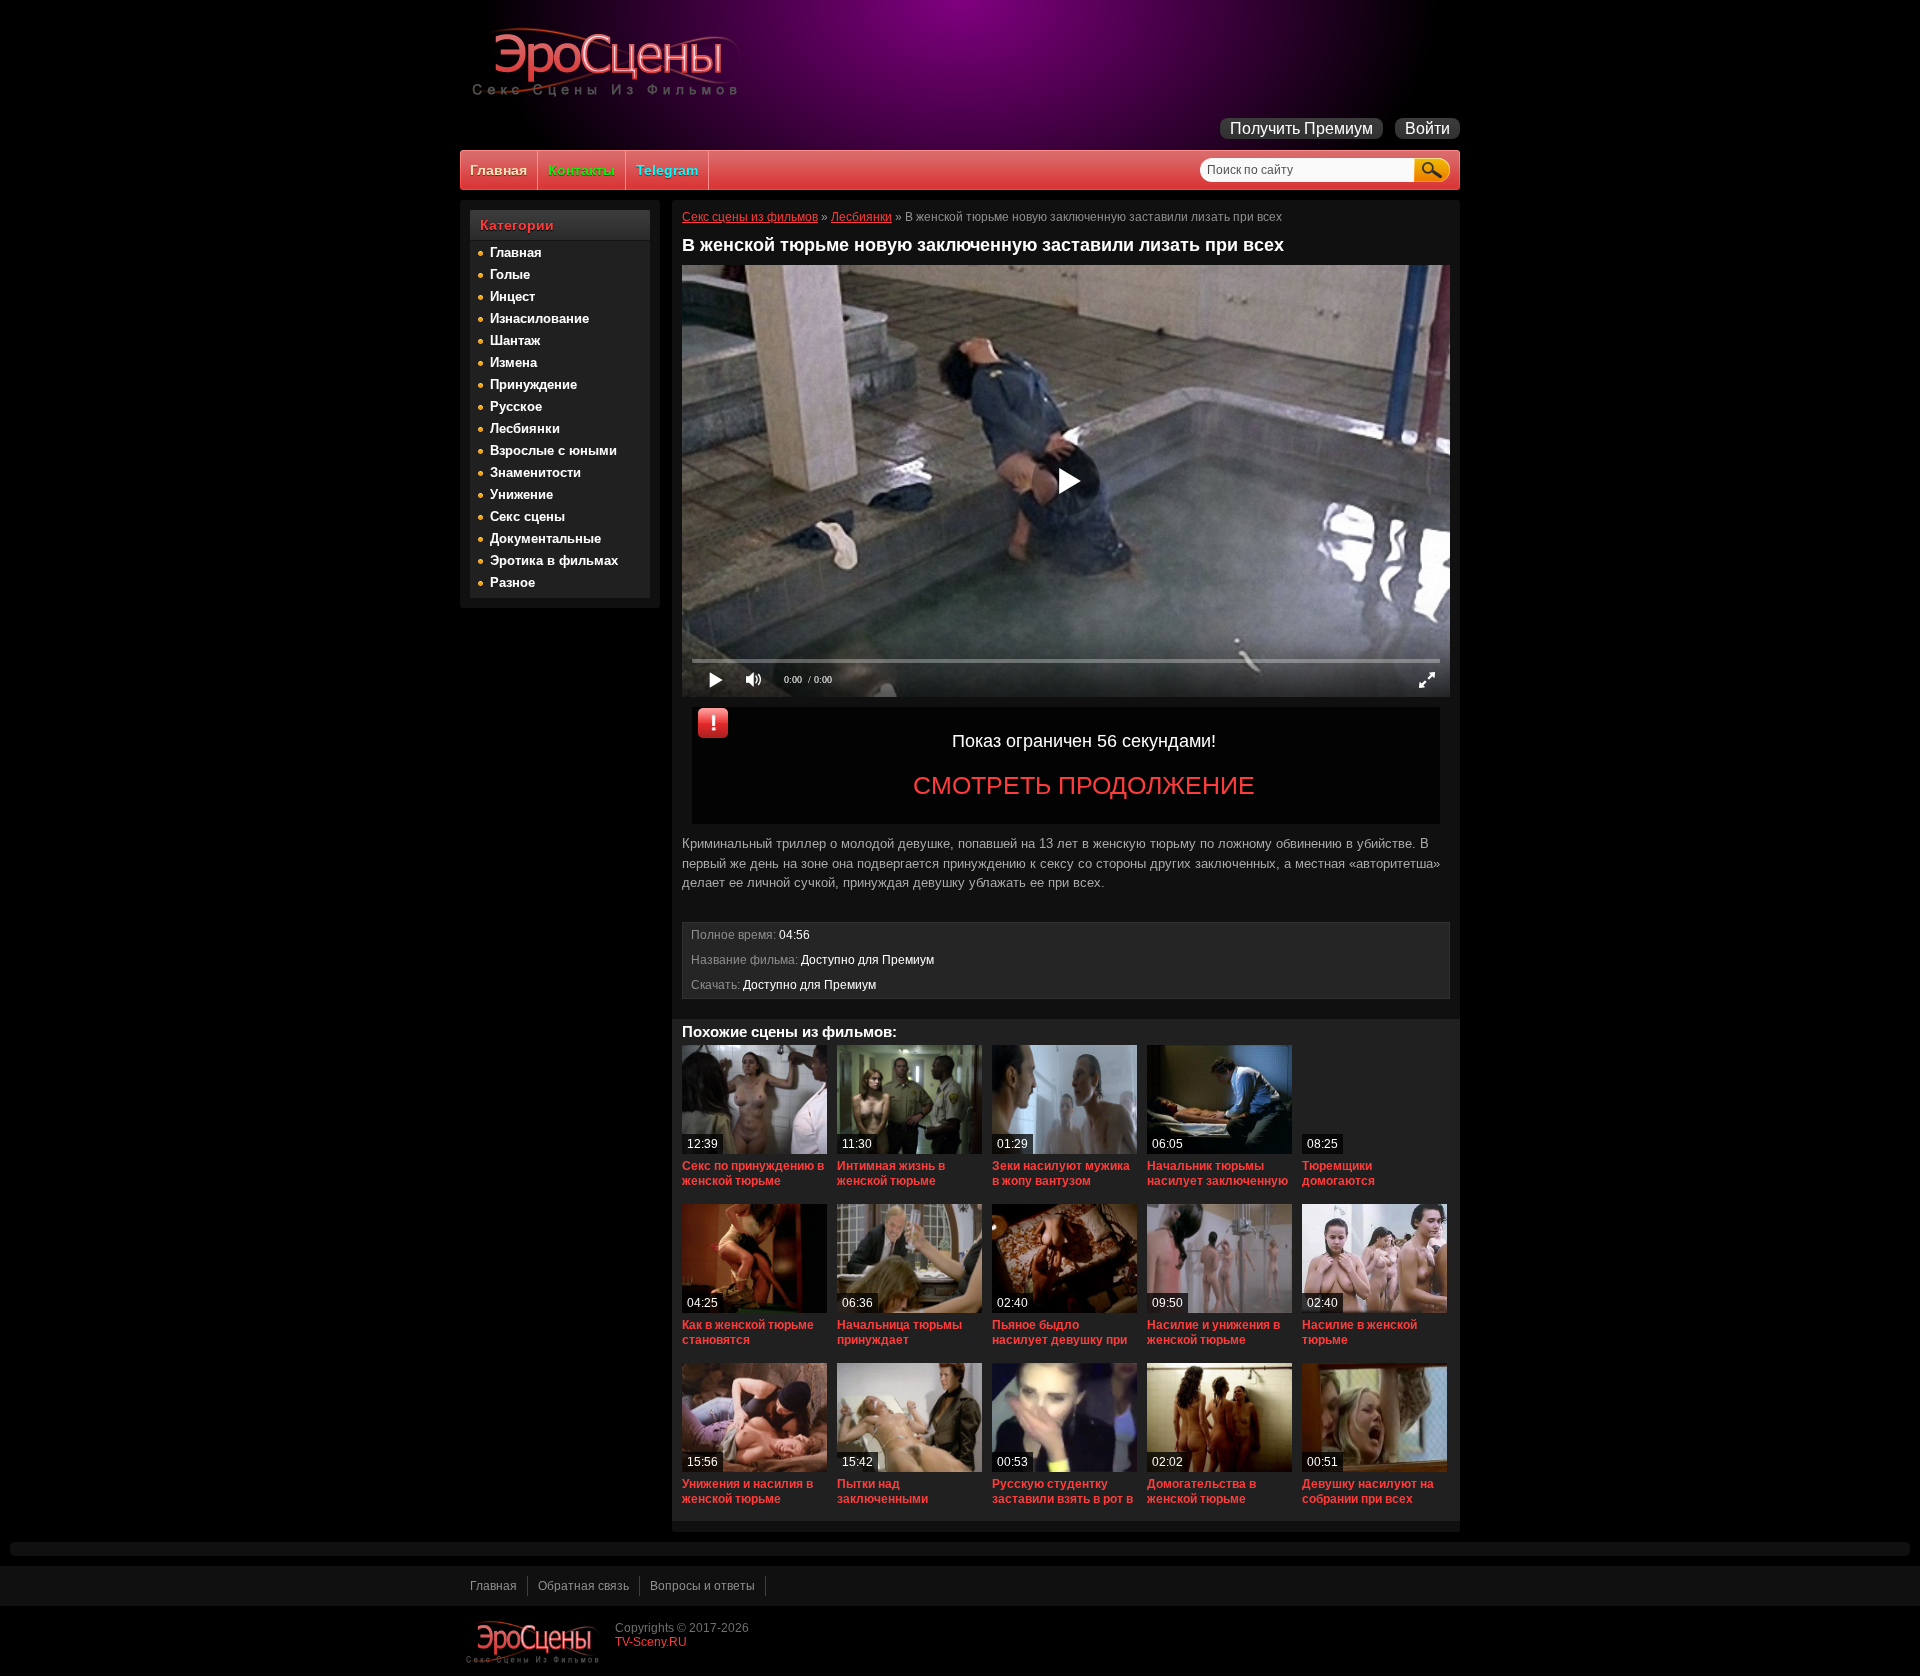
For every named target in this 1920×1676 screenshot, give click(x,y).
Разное (512, 582)
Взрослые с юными (553, 450)
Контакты (581, 170)
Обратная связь (583, 1586)
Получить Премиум (1301, 128)
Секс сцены (527, 516)
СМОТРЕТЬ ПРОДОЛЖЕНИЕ (1084, 785)
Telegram (667, 170)
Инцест (512, 296)
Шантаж (515, 340)
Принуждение (533, 384)
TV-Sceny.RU (651, 1642)
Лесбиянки (525, 428)
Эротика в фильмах (554, 560)
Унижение (521, 494)
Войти (1427, 128)
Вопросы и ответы (702, 1586)
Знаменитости (535, 472)
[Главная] (610, 96)
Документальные (545, 538)
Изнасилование (539, 318)
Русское (516, 406)
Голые (510, 274)
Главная (498, 170)
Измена (513, 362)
